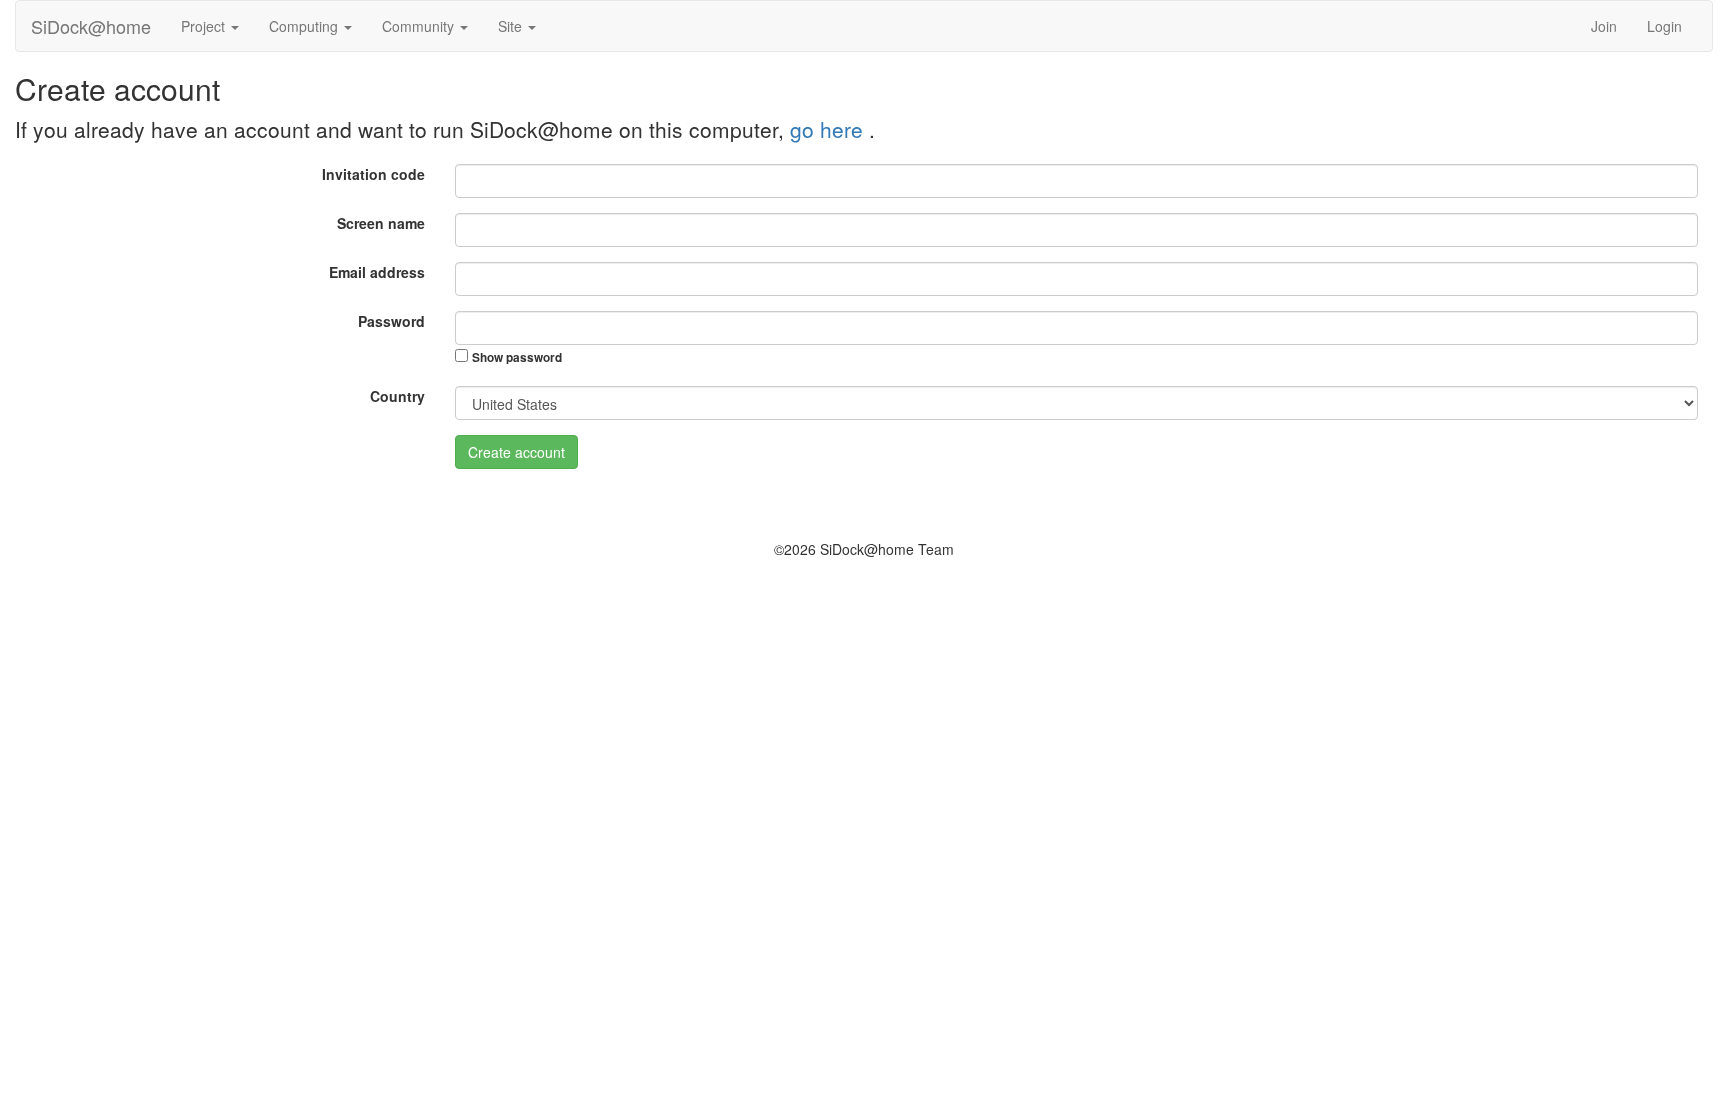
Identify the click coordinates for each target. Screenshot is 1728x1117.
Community (420, 26)
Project (205, 26)
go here (829, 129)
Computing (305, 26)
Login (1664, 26)
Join (1604, 26)
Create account (516, 452)
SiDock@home (91, 26)
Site (512, 26)
